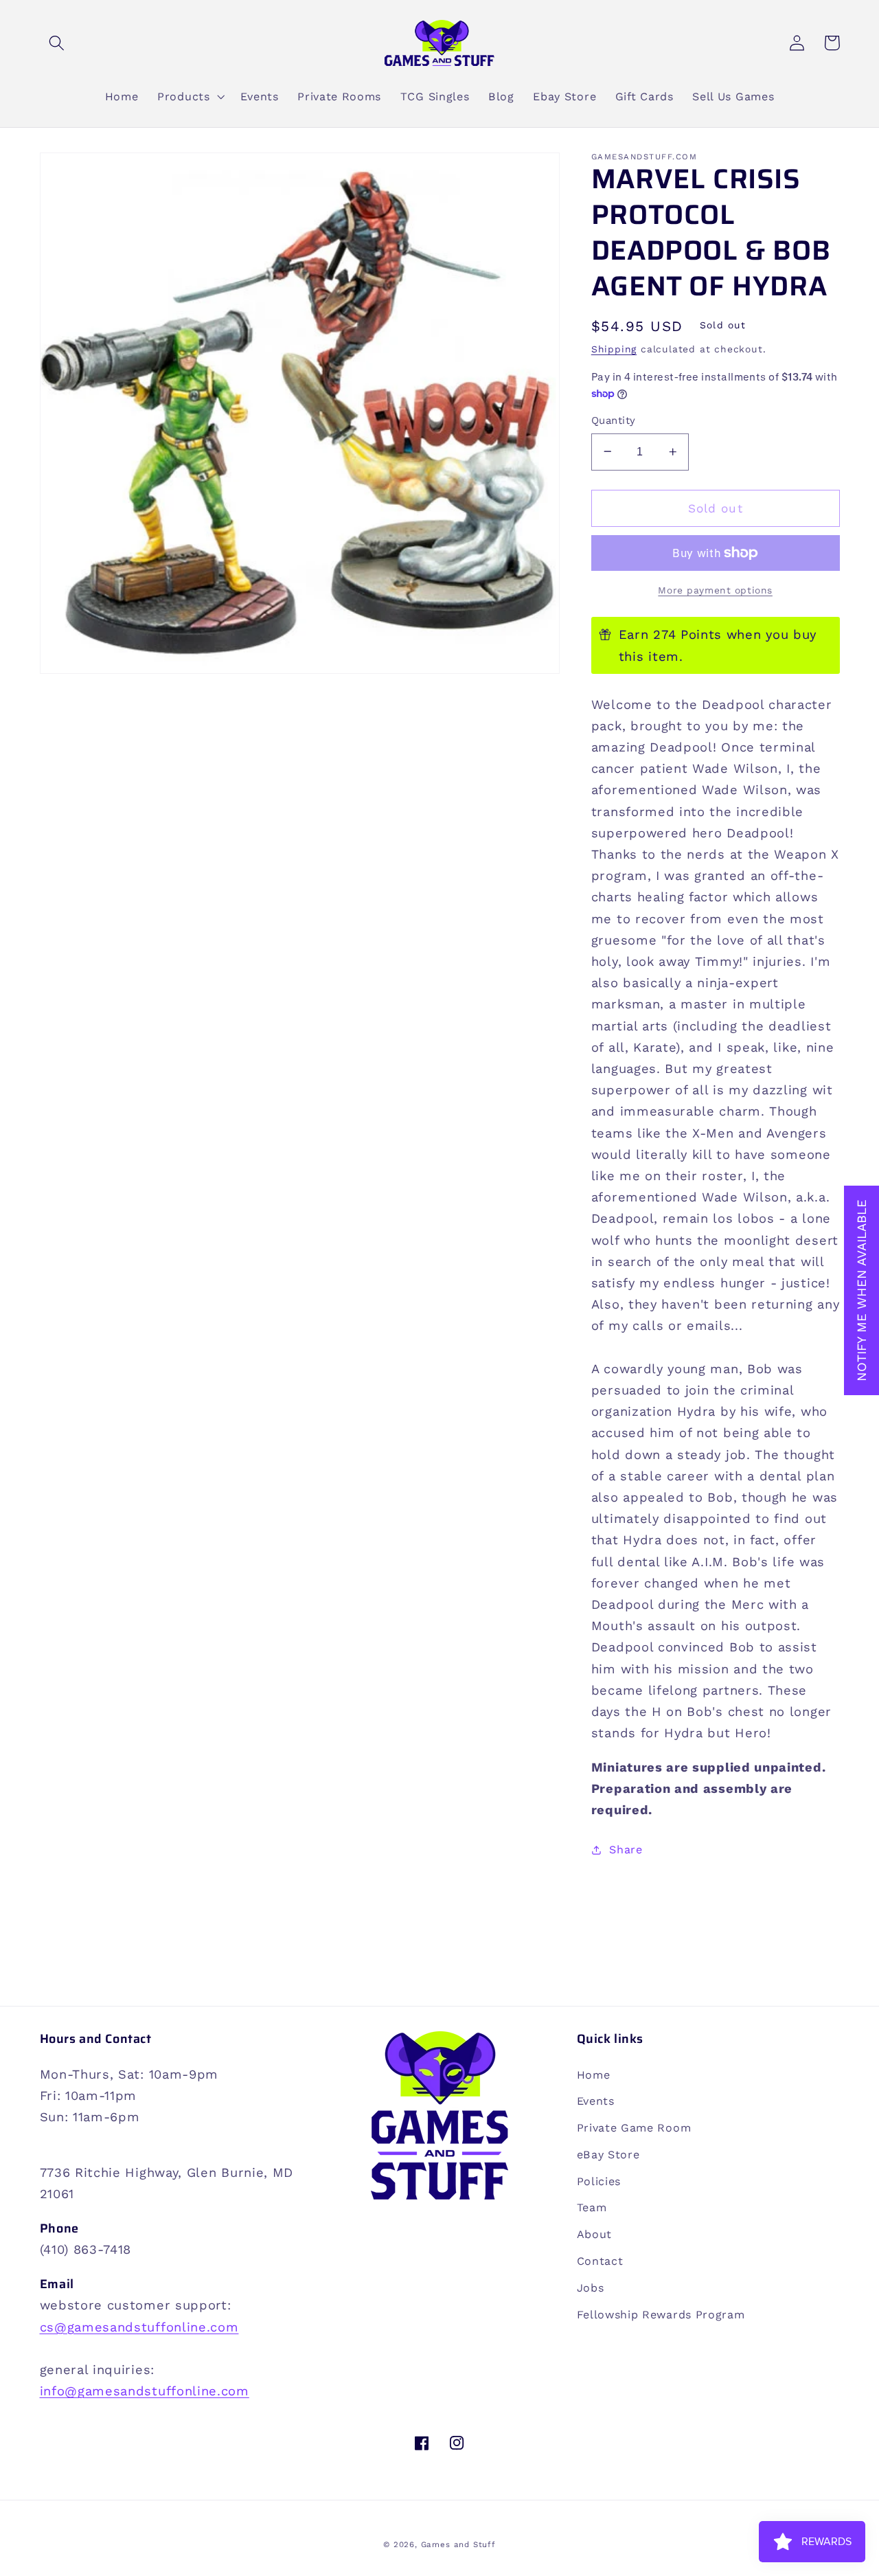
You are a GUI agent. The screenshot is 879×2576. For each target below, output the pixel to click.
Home (594, 2075)
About (594, 2234)
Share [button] (626, 1850)
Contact (600, 2261)
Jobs (591, 2288)
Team (592, 2207)
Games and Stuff (458, 2544)
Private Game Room (634, 2128)
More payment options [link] (715, 590)
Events (596, 2101)
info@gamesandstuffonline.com (145, 2391)
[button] (57, 43)
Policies (599, 2181)
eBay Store (608, 2155)
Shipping (614, 349)
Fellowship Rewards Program (661, 2315)
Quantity (614, 420)
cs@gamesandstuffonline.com (139, 2327)
